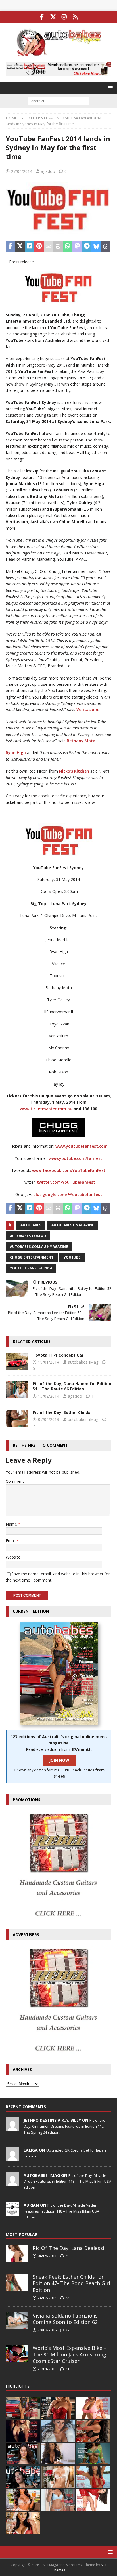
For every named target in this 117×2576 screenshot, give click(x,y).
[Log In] (75, 17)
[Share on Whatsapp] (68, 247)
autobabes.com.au (28, 1236)
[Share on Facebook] (11, 247)
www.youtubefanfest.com (82, 1146)
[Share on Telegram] (87, 247)
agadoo (48, 171)
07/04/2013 (49, 1419)
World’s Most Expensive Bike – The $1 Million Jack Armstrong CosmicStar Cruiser (70, 2355)
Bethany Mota (81, 741)
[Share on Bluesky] (96, 247)
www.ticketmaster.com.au (46, 1109)
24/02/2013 (47, 2298)
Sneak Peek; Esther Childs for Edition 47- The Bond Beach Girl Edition (71, 2283)
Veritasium (87, 709)
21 (67, 2369)
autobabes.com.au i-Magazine (39, 1247)
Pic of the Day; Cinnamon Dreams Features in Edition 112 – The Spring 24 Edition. (65, 2126)
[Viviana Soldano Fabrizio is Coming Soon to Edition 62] (17, 2321)
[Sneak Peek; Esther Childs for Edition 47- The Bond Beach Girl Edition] (17, 2282)
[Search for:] (59, 100)
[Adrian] (12, 2213)
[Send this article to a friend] (49, 247)
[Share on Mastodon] (77, 247)
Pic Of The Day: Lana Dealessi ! (70, 2248)
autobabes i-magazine (73, 1225)
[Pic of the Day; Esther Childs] (17, 1418)
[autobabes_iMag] (12, 2183)
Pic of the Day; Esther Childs (61, 1412)
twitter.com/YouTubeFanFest (66, 1182)
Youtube (72, 1257)
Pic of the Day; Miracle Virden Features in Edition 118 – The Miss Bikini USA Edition (67, 2181)
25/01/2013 (47, 2369)
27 (67, 2330)
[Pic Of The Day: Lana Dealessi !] (17, 2253)
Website (13, 1557)
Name (12, 1524)
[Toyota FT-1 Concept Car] (17, 1361)
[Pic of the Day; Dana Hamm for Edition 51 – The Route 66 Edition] (17, 1390)
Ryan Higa (16, 753)
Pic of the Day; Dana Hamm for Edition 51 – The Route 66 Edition (72, 1386)
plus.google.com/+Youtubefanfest (68, 1194)
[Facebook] (42, 17)
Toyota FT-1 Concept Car (58, 1355)
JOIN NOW (59, 1760)
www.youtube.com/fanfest (75, 1158)
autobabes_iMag (83, 1362)
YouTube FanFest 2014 (31, 1268)
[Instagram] (64, 17)
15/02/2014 (49, 1396)
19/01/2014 (49, 1362)
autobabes (31, 1225)
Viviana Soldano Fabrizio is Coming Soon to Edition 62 (65, 2319)
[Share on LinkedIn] (30, 247)
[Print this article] (58, 247)
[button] (109, 88)
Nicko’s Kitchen (74, 771)
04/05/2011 (47, 2256)
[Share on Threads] (106, 247)
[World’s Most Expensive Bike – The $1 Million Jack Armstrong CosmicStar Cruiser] (17, 2353)
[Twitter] (53, 17)
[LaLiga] (12, 2157)
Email (11, 1541)
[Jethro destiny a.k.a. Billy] (12, 2128)
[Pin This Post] (39, 247)
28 (67, 2298)
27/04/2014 (22, 171)
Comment (15, 1481)
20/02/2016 (47, 2330)
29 (67, 2256)
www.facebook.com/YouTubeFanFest (69, 1170)
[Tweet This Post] (20, 247)
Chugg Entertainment (32, 1257)
